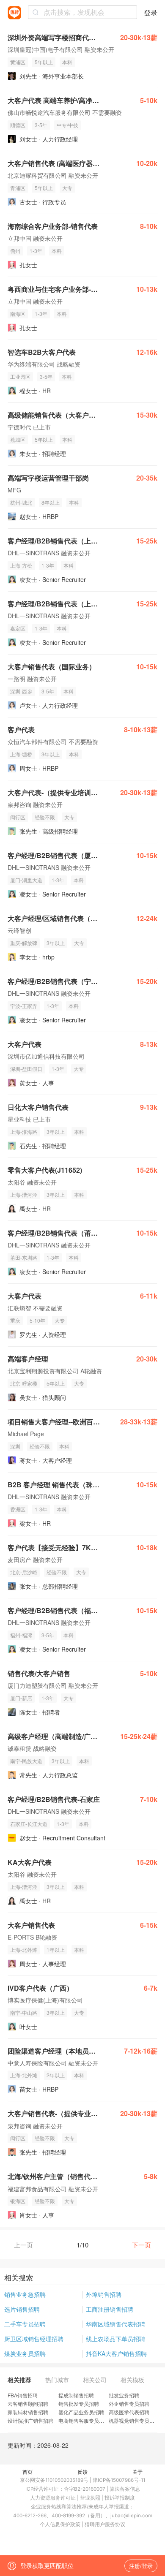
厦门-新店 (21, 1698)
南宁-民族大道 (26, 1761)
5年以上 (44, 62)
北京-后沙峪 (24, 1572)
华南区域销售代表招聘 (115, 2324)
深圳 (15, 1446)
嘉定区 (18, 628)
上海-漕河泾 (24, 1194)
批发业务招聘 (124, 2395)
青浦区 (18, 188)
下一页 (142, 2245)
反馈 (82, 2471)
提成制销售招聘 (76, 2395)
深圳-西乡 (21, 691)
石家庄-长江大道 (29, 1824)
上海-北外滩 (24, 1950)
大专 (67, 188)
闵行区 (18, 817)
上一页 (23, 2245)
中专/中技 (67, 125)
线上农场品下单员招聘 (115, 2339)
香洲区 (18, 1509)
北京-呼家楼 (24, 1383)
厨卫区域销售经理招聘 (34, 2339)
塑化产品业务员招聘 (81, 2412)
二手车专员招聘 (25, 2324)
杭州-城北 (21, 502)
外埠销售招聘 (104, 2294)
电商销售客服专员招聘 (84, 2420)
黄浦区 (18, 62)
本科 (67, 62)
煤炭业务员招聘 (25, 2353)
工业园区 (20, 376)
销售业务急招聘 (25, 2294)
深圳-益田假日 (26, 1069)
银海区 (18, 2201)
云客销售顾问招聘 (28, 2403)
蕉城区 (18, 439)
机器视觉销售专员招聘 (134, 2420)
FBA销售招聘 (23, 2395)
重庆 (15, 1320)
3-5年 (41, 125)
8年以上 (51, 502)
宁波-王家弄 (24, 1006)
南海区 (18, 314)
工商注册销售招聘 (110, 2309)
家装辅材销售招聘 (28, 2412)
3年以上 (51, 754)
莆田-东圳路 (24, 1257)
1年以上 (56, 1950)
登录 (151, 12)
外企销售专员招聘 (129, 2403)
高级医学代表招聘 (129, 2412)
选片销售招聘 (22, 2309)
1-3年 (36, 251)
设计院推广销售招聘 (30, 2420)
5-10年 (37, 1320)
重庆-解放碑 (24, 943)
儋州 (15, 251)
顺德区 (18, 125)
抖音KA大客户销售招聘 (116, 2353)
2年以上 (56, 2075)
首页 (27, 2471)
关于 (137, 2471)
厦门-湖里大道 (26, 880)
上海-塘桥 (21, 754)
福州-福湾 (21, 1635)
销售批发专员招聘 (79, 2403)
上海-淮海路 (24, 1132)
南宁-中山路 (24, 2012)
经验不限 (45, 817)
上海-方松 (21, 565)
